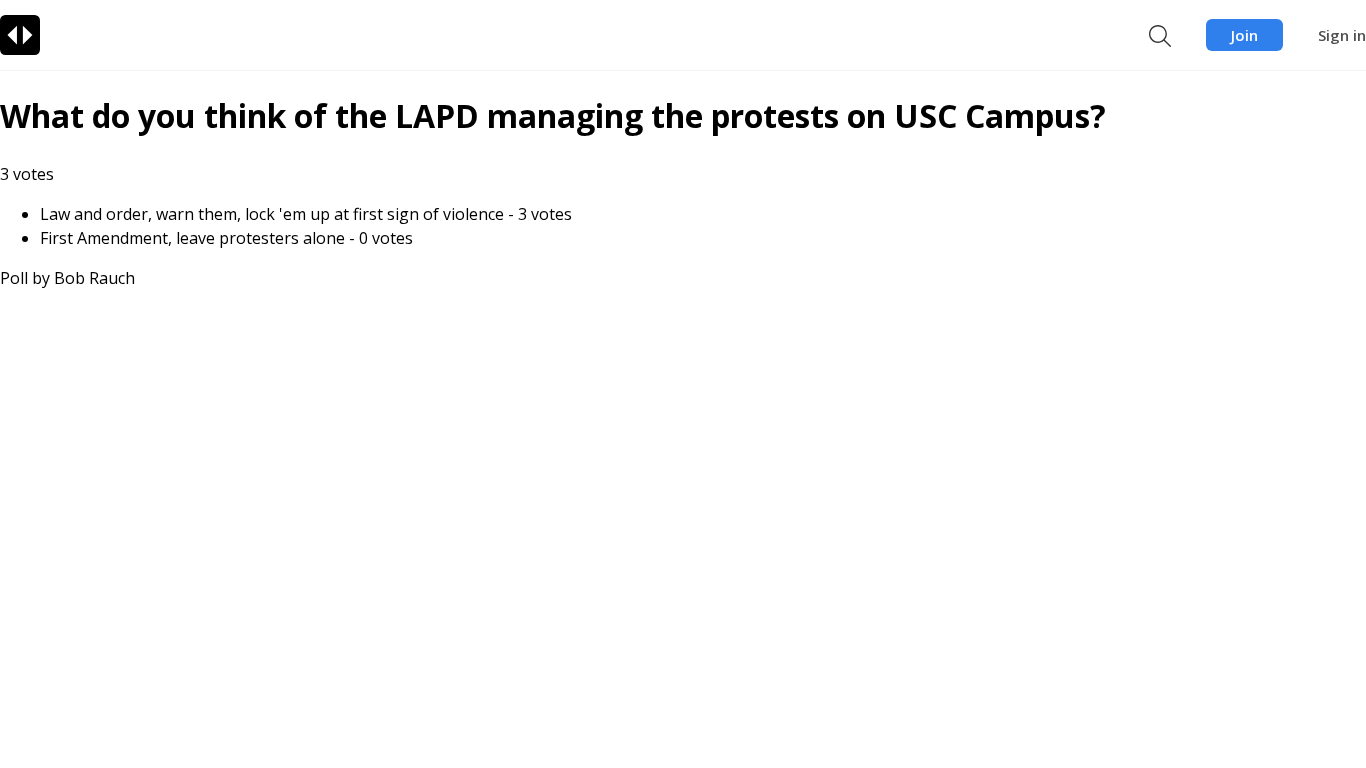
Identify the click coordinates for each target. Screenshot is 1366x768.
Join (1244, 35)
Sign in (1342, 35)
